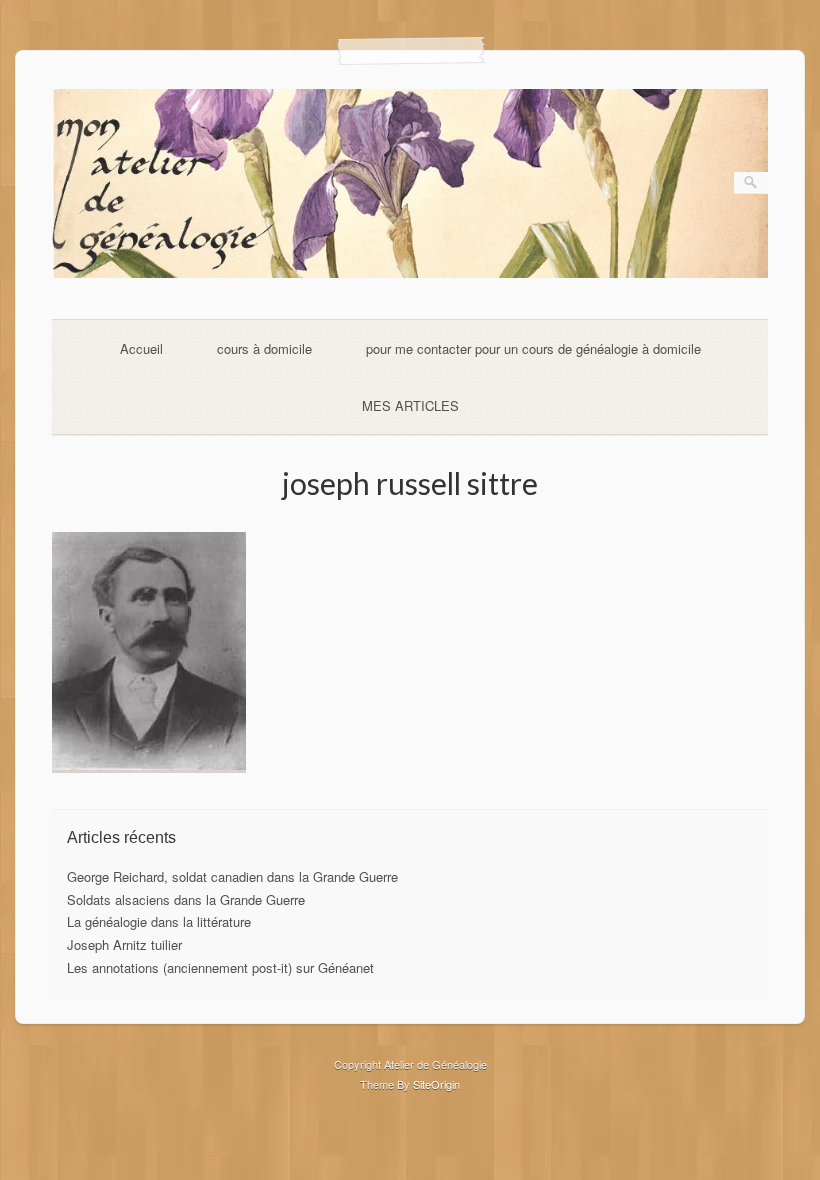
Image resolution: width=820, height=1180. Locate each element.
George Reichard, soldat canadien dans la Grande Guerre (232, 876)
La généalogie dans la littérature (159, 921)
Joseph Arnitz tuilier (124, 944)
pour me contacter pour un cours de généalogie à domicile (533, 348)
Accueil (141, 348)
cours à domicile (264, 348)
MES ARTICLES (410, 405)
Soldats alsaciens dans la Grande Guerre (186, 899)
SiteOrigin (436, 1084)
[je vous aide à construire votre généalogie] (410, 272)
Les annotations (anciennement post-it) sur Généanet (220, 967)
